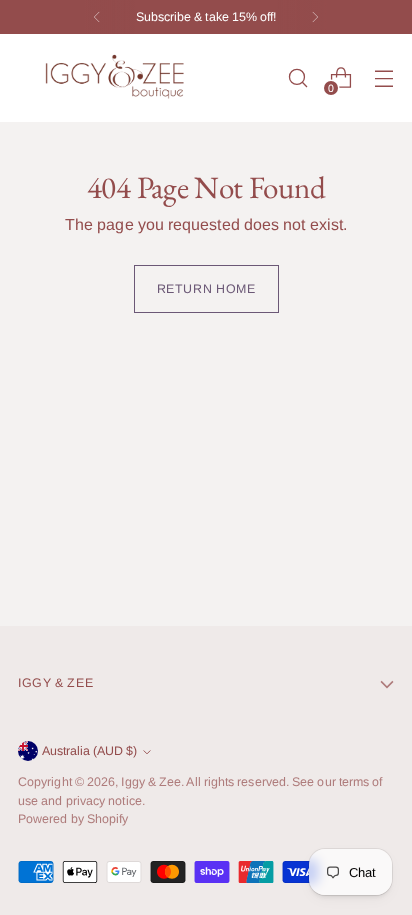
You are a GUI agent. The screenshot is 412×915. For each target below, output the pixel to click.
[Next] (315, 17)
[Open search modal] (297, 78)
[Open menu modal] (383, 78)
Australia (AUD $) (89, 751)
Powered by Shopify (73, 819)
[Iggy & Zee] (118, 78)
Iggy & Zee (151, 782)
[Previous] (97, 17)
